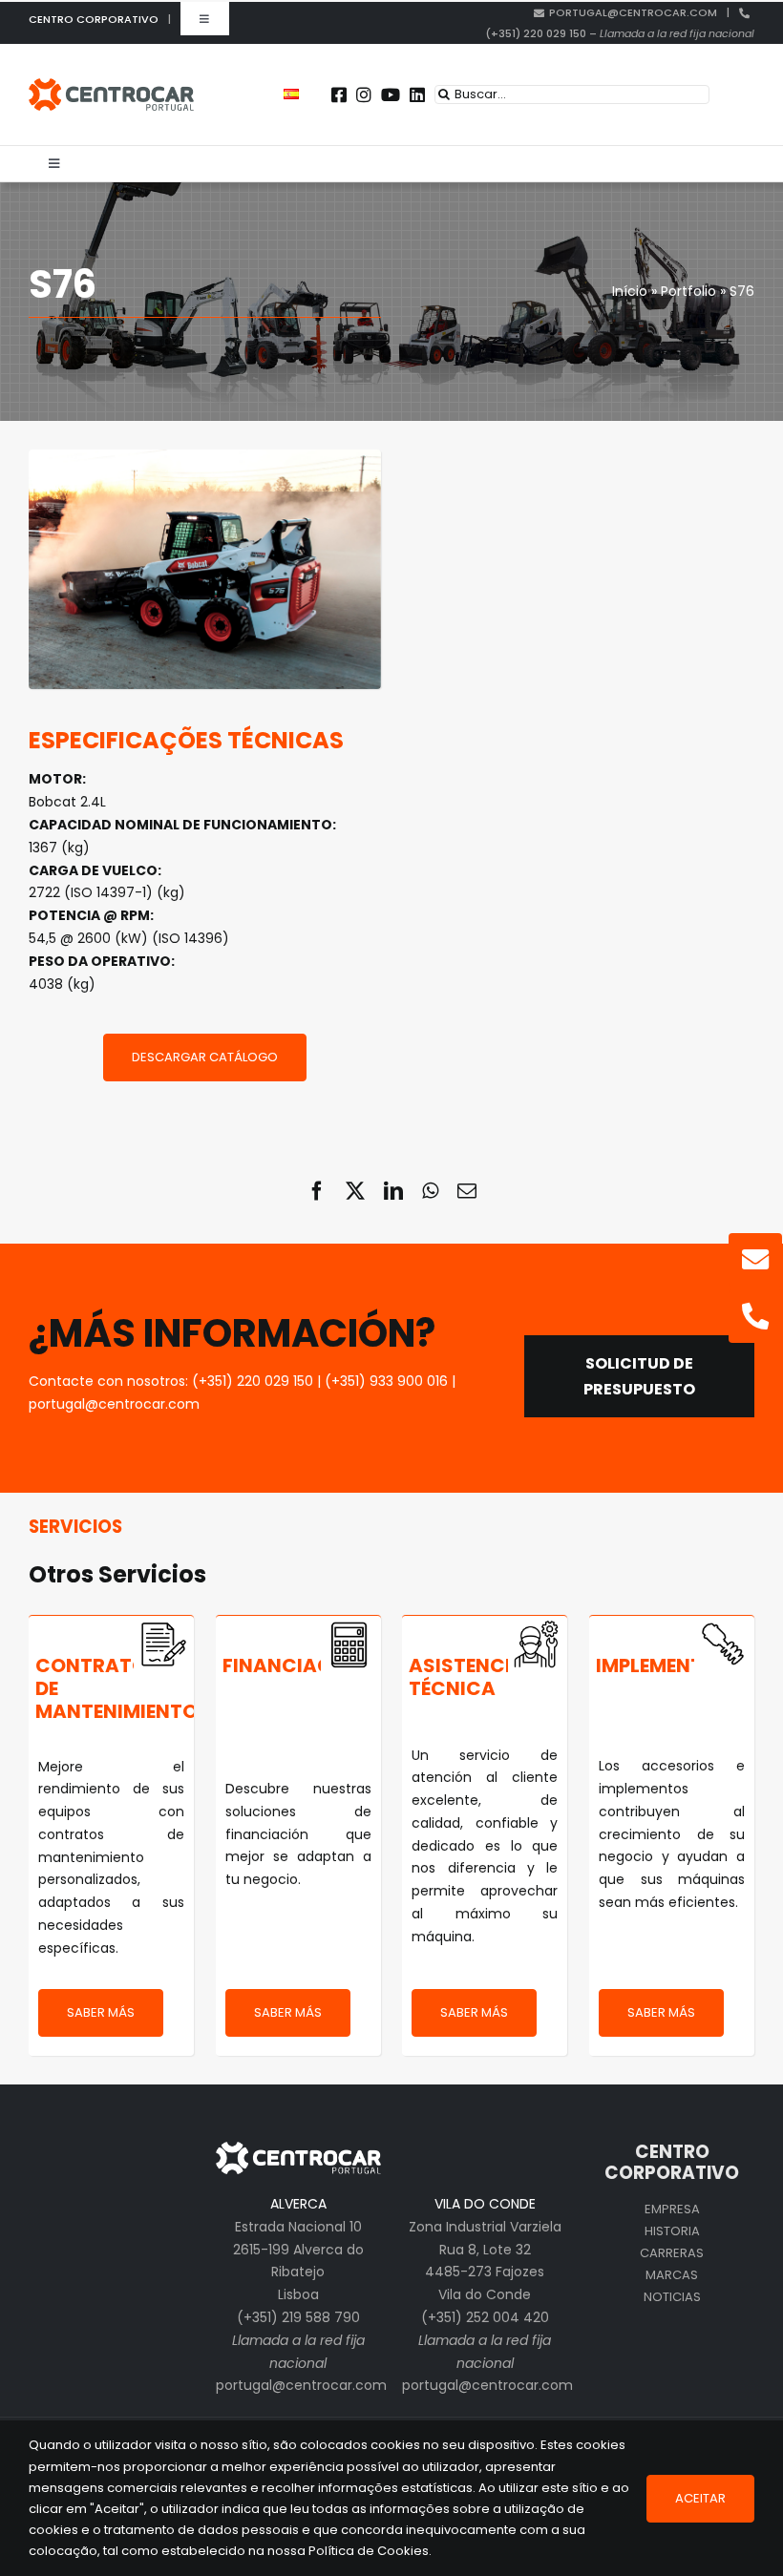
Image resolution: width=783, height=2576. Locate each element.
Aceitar (700, 2498)
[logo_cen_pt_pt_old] (111, 85)
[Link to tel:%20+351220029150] (755, 1316)
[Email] (467, 1191)
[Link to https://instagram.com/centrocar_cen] (364, 94)
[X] (355, 1191)
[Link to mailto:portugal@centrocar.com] (755, 1260)
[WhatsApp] (430, 1191)
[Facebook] (317, 1191)
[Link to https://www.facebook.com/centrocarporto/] (339, 94)
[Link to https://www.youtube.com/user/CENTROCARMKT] (391, 94)
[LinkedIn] (393, 1191)
